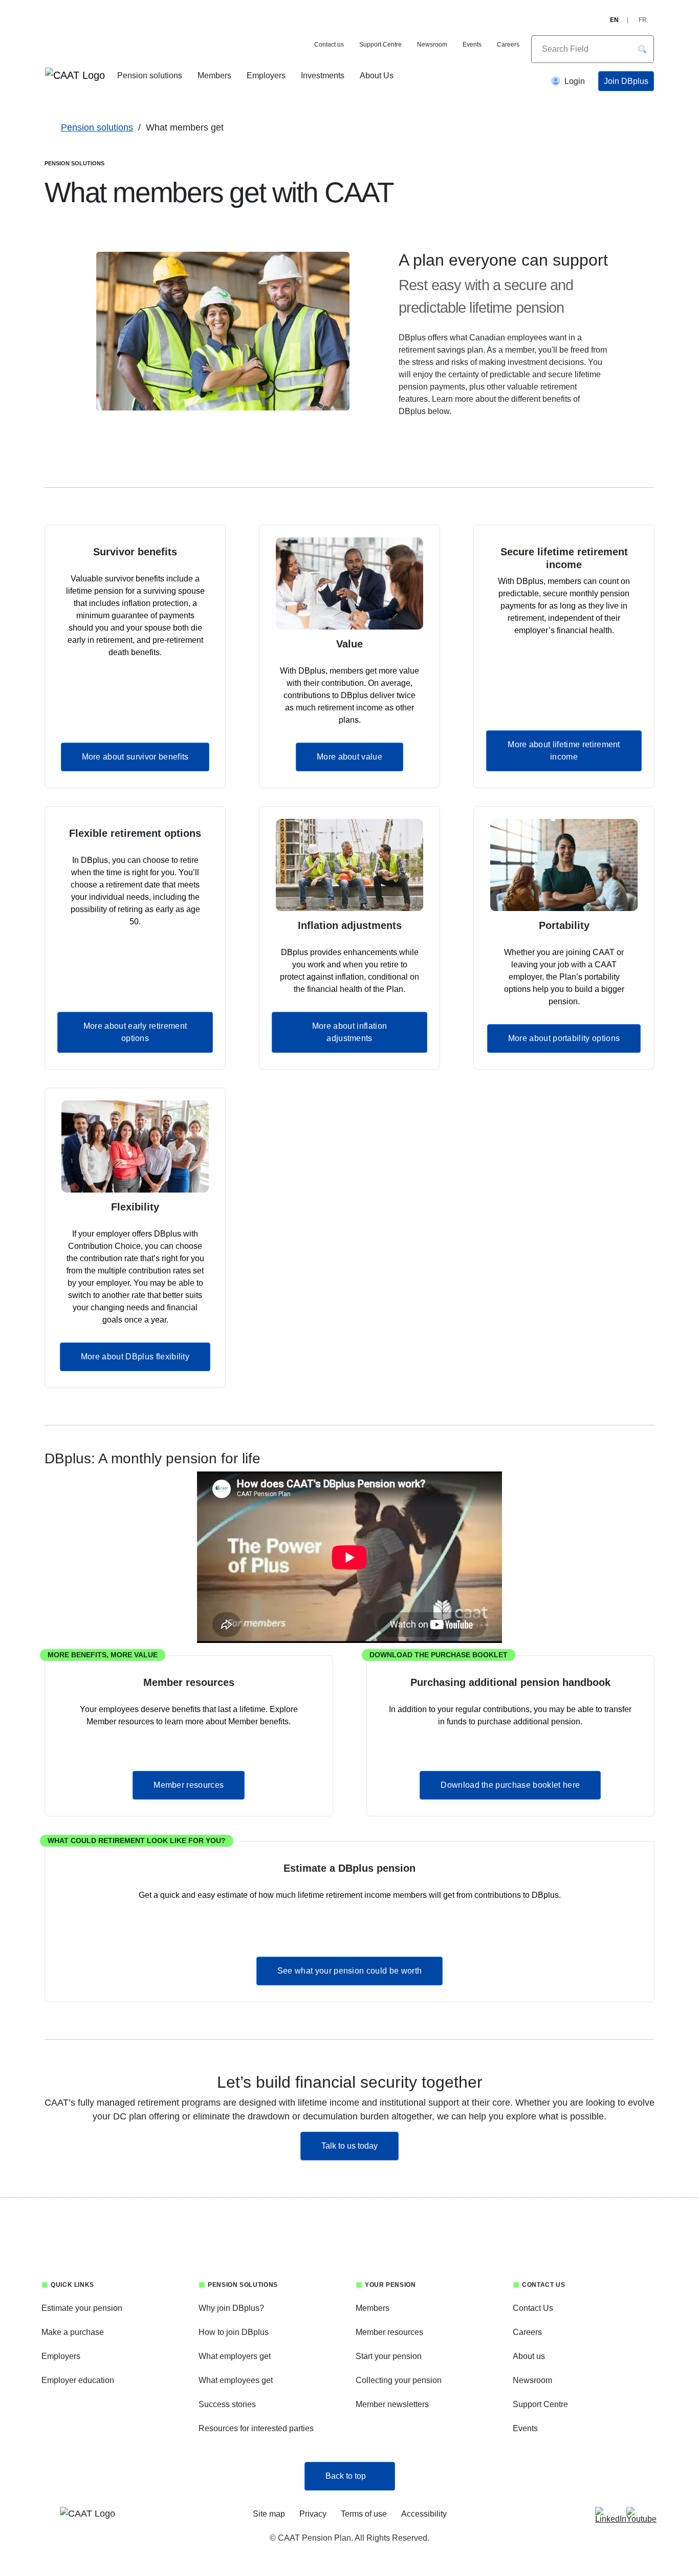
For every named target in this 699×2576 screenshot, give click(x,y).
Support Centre (380, 45)
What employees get (236, 2380)
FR (643, 20)
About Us (377, 75)
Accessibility (424, 2514)
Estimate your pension (82, 2308)
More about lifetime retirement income (564, 751)
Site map (269, 2514)
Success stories (227, 2404)
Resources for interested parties (256, 2428)
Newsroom (432, 45)
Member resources (189, 1785)
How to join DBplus (234, 2332)
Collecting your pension (399, 2380)
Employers (266, 75)
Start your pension (389, 2356)
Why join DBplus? (231, 2308)
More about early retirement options (135, 1032)
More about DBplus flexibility (135, 1357)
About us (529, 2356)
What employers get (235, 2356)
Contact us (329, 45)
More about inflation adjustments (349, 1032)
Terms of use (364, 2514)
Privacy (313, 2514)
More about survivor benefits (135, 757)
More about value (349, 757)
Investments (323, 75)
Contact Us (533, 2308)
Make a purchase (73, 2332)
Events (472, 45)
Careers (508, 45)
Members (214, 75)
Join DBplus (626, 81)
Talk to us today (360, 2146)
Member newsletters (392, 2404)
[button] (642, 49)
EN (614, 20)
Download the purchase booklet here (510, 1785)
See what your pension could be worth (350, 1971)
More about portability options (564, 1038)
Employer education (78, 2380)
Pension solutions (150, 75)
